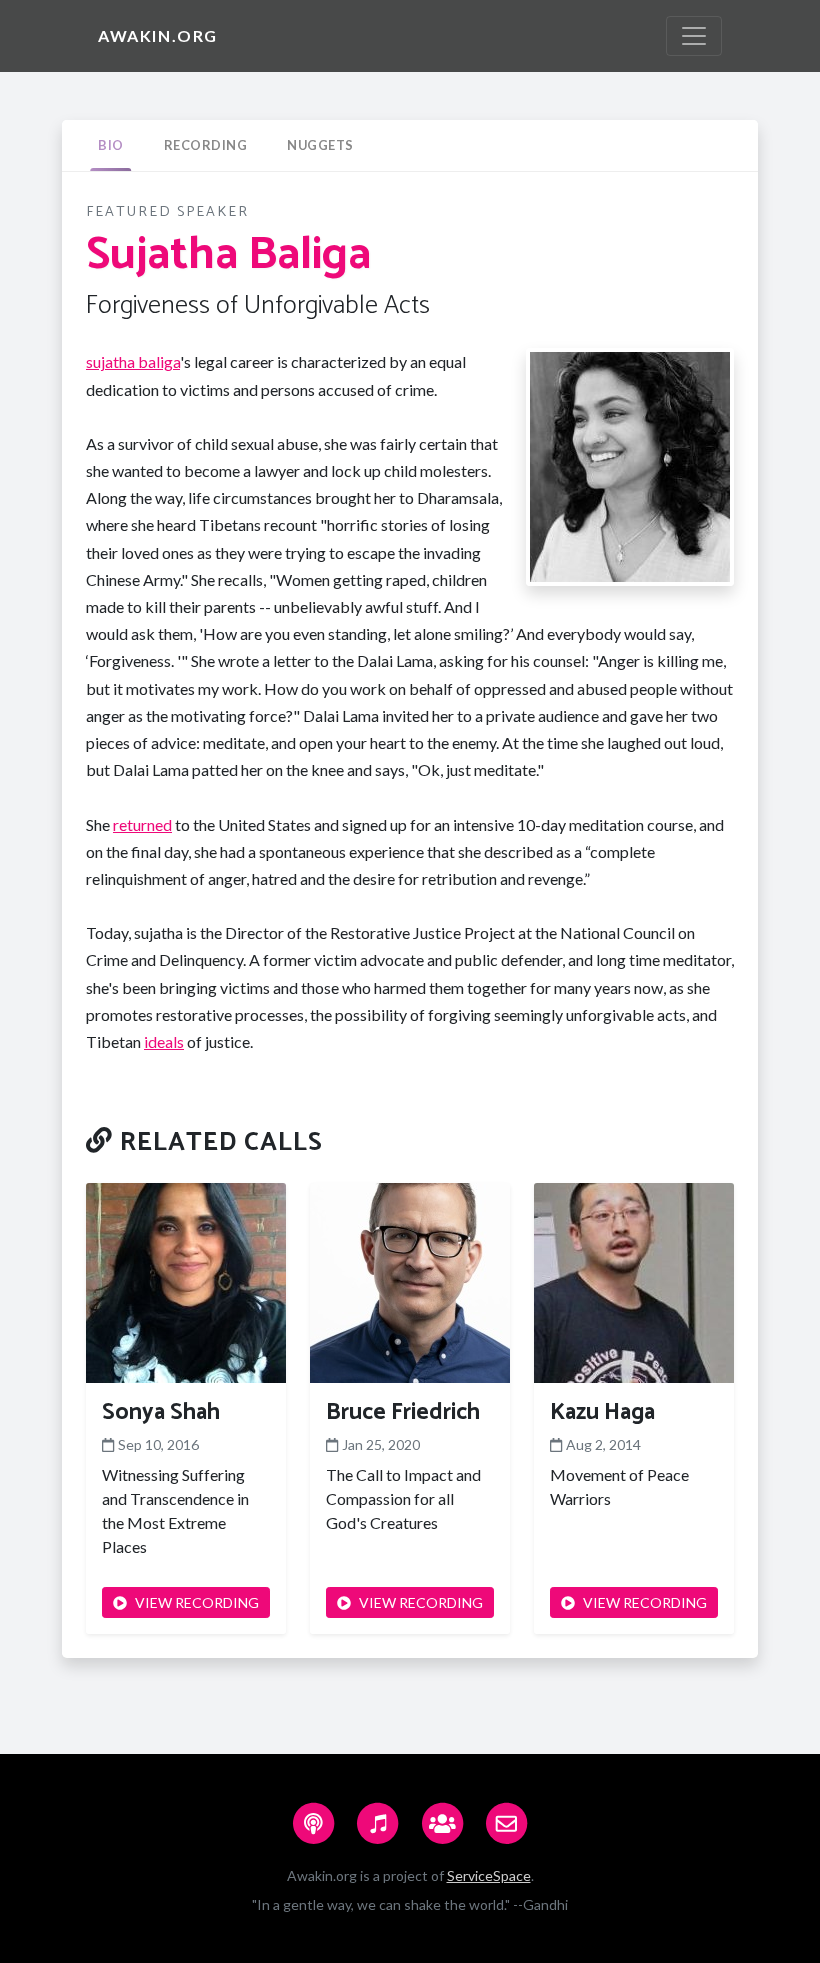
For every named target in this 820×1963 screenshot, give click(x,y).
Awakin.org (158, 35)
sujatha (112, 361)
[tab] (111, 145)
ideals (164, 1041)
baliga (159, 361)
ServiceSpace (489, 1875)
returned (142, 824)
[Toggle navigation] (694, 36)
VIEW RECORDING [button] (197, 1602)
